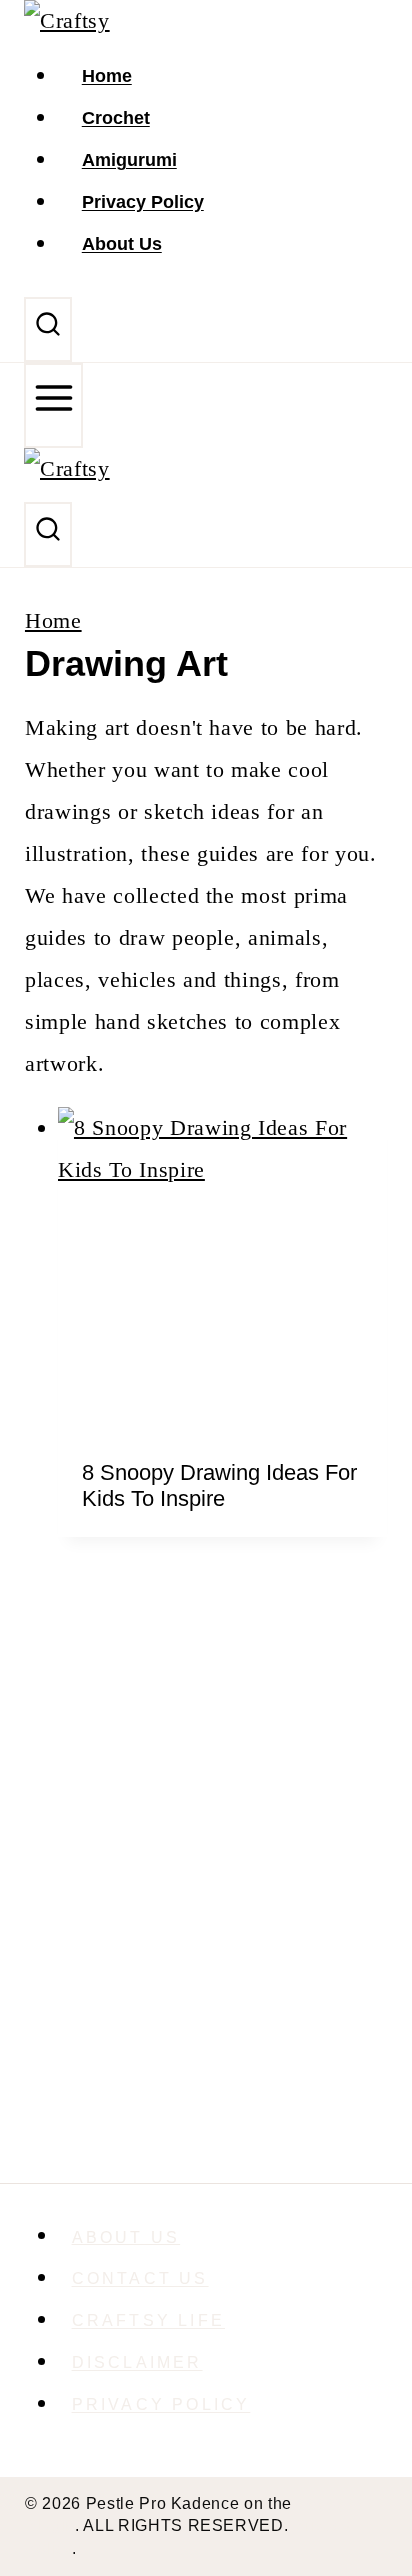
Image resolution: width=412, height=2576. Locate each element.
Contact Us (140, 2278)
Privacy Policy (143, 202)
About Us (122, 244)
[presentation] (222, 1271)
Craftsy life (148, 2320)
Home (107, 76)
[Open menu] (53, 406)
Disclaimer (137, 2362)
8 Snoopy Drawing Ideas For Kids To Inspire (219, 1485)
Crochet (116, 118)
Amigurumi (129, 160)
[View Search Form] (48, 329)
